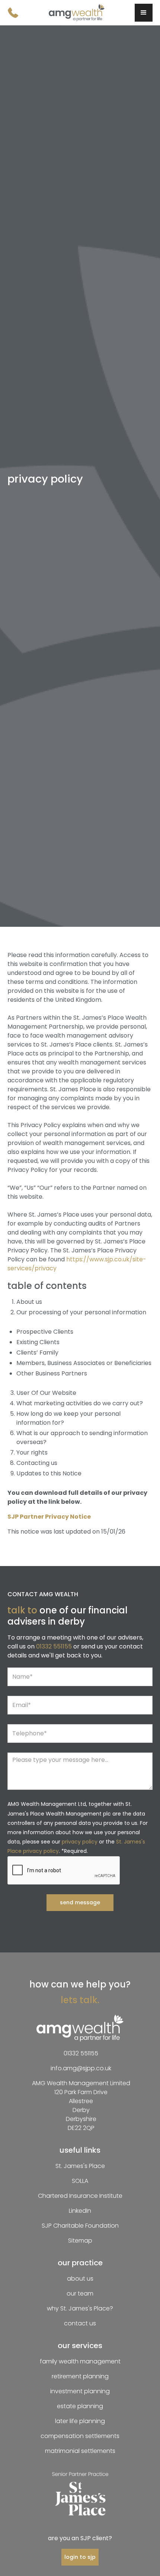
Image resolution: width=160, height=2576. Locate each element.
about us (80, 2279)
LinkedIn (80, 2211)
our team (80, 2293)
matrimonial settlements (80, 2451)
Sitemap (80, 2241)
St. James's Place (80, 2166)
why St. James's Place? (80, 2308)
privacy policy (80, 1842)
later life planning (80, 2421)
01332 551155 (54, 1646)
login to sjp (80, 2557)
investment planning (80, 2391)
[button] (144, 13)
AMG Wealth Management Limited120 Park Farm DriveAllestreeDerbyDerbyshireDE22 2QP (81, 2106)
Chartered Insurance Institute (80, 2196)
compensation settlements (80, 2436)
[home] (77, 13)
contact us (80, 2323)
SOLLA (80, 2181)
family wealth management (80, 2361)
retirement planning (80, 2376)
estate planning (80, 2406)
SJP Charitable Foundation (80, 2226)
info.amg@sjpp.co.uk (81, 2068)
